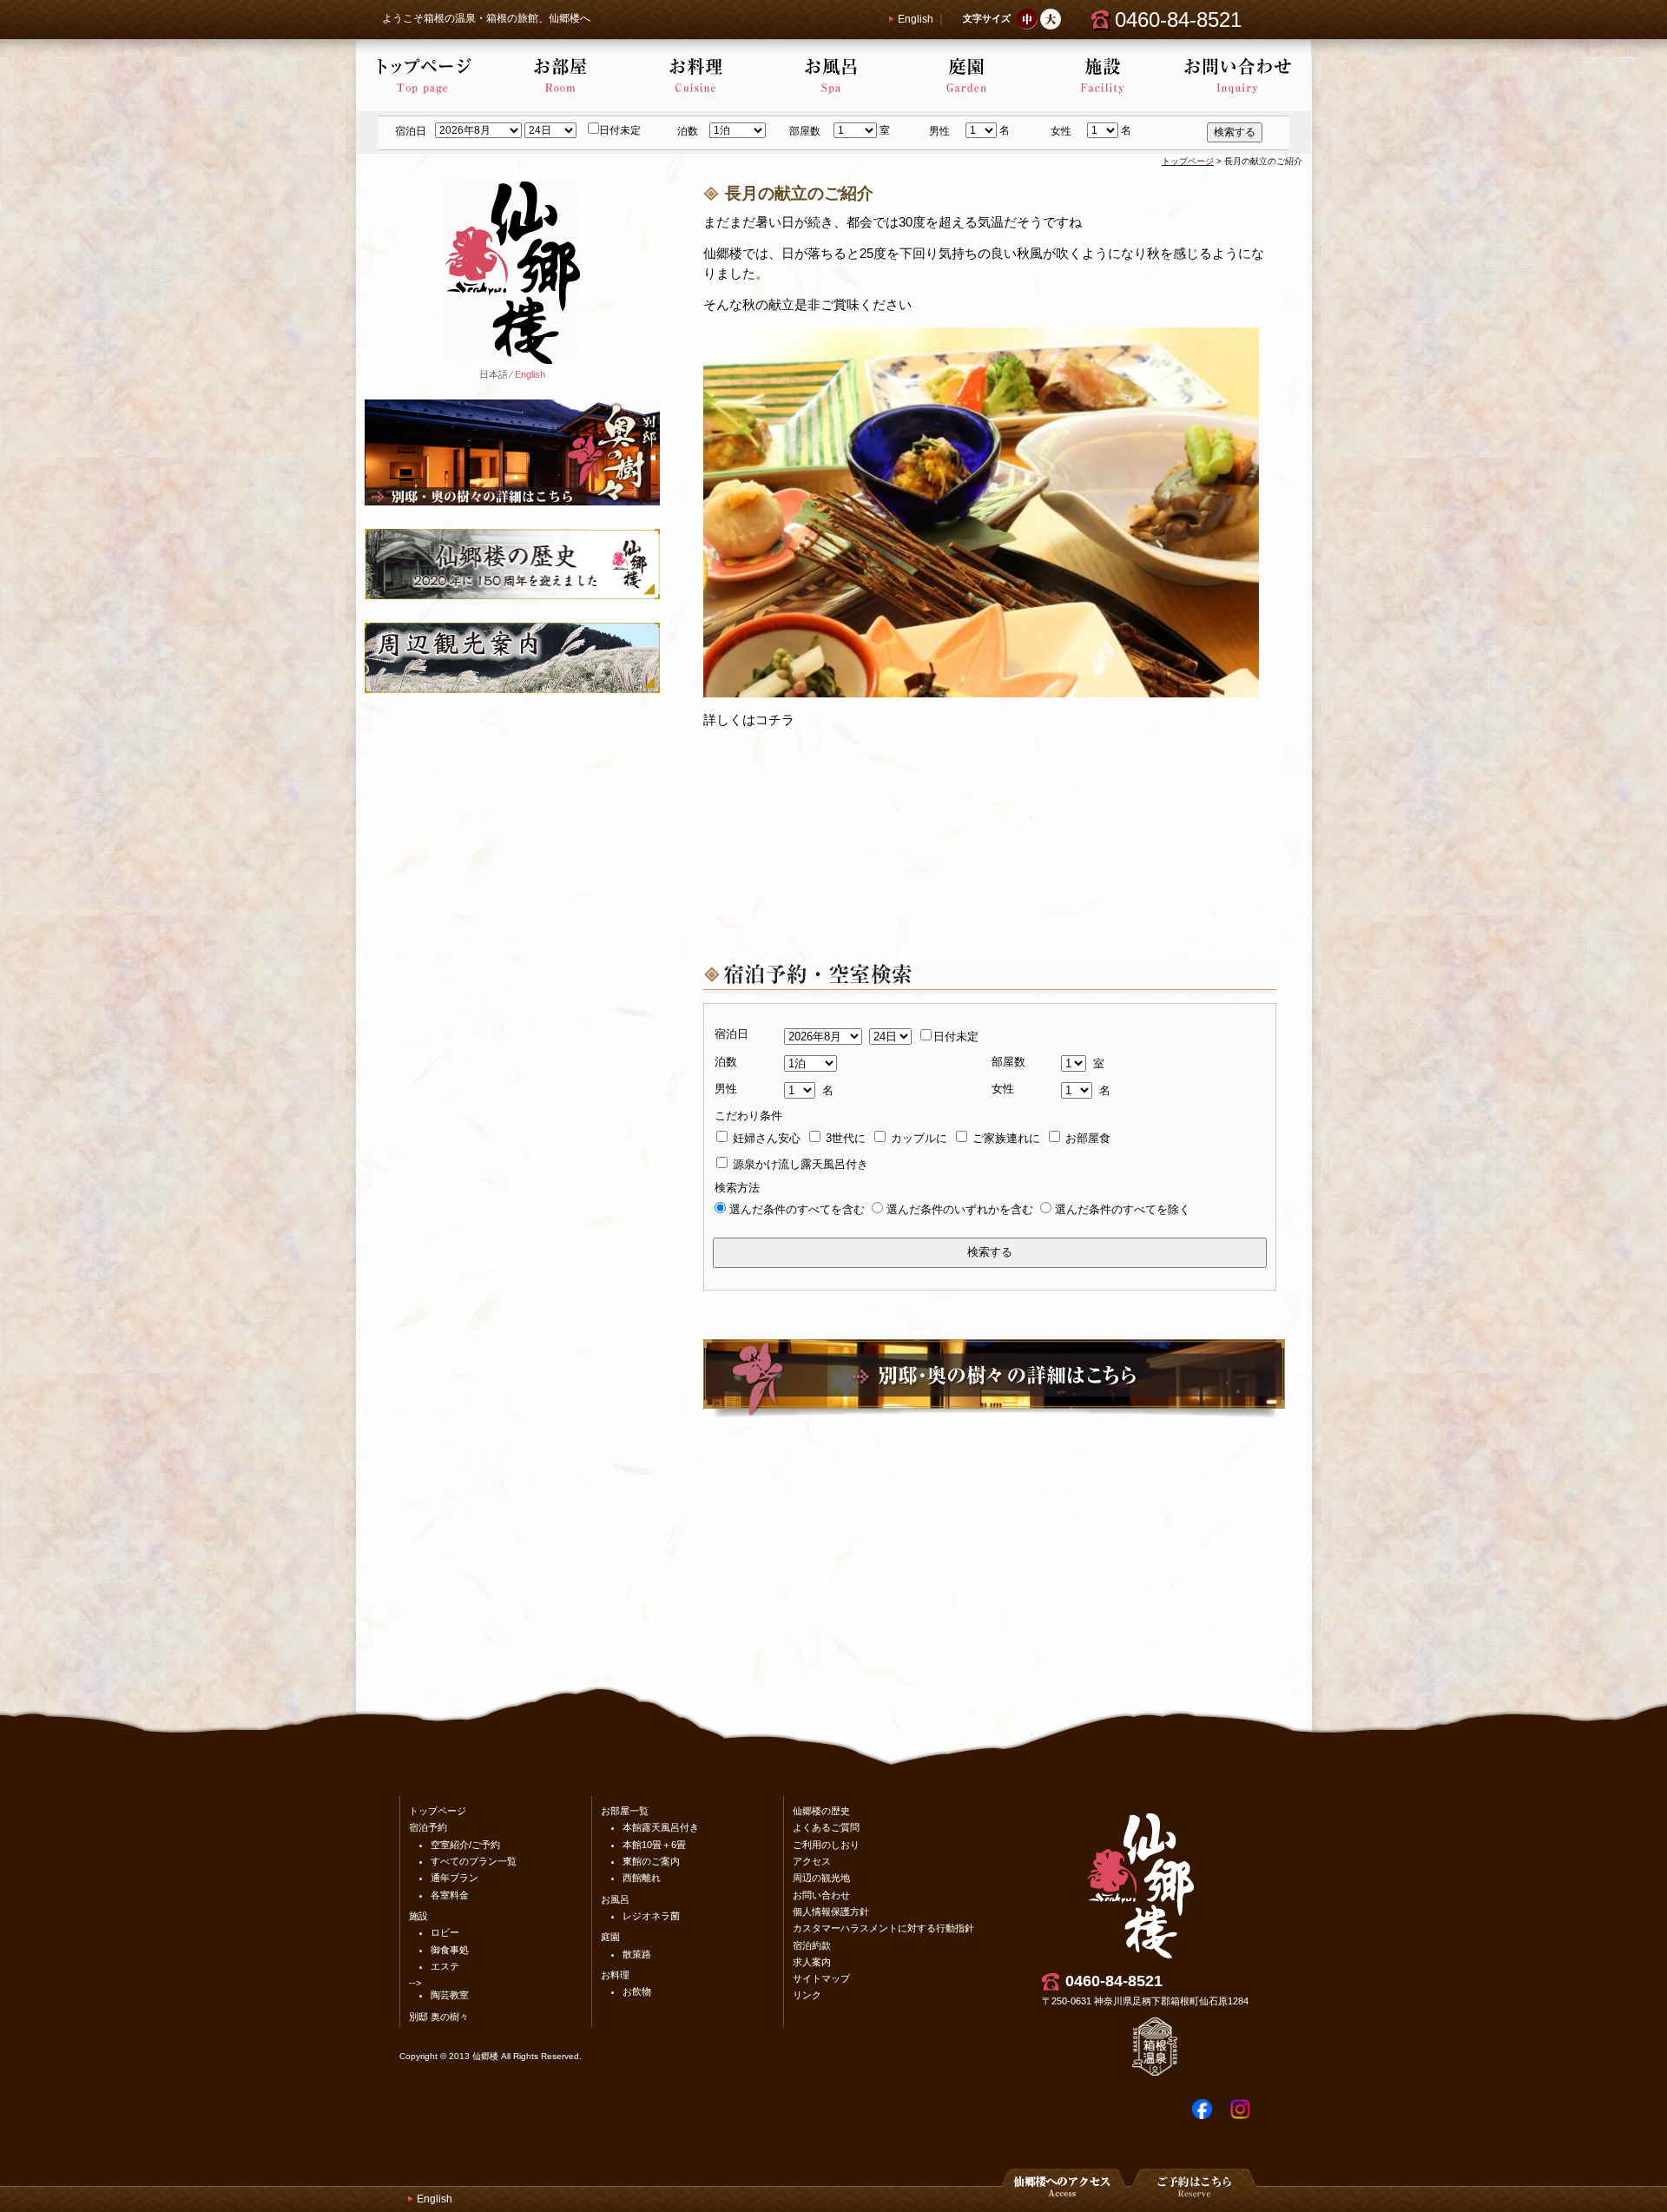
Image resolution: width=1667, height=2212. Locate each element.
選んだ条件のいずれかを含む (960, 1209)
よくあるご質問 (826, 1827)
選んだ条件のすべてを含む (797, 1209)
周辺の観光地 (821, 1878)
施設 (1101, 76)
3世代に (844, 1138)
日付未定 (620, 130)
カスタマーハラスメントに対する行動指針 (883, 1928)
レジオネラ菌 (651, 1916)
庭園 (965, 76)
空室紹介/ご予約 (465, 1845)
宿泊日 (411, 131)
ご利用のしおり (826, 1845)
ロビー (445, 1932)
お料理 (695, 76)
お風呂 (830, 76)
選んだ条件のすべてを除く (1123, 1209)
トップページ (424, 76)
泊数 (688, 131)
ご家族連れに (1005, 1138)
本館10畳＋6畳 (654, 1845)
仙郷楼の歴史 (821, 1811)
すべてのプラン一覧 (474, 1861)
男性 (939, 131)
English (916, 19)
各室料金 (450, 1895)
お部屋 (559, 76)
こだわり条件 (748, 1116)
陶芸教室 (450, 1995)
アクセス (812, 1861)
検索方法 (737, 1188)
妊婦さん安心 (765, 1138)
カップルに (917, 1138)
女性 (1061, 131)
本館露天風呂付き (661, 1827)
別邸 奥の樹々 (439, 2017)
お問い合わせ (1236, 76)
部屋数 (805, 131)
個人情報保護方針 (831, 1912)
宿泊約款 (812, 1945)
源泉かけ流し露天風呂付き (799, 1164)
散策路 (637, 1954)
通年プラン (455, 1878)
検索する (1235, 132)
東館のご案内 (651, 1861)
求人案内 (812, 1962)
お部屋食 (1086, 1138)
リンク (807, 1995)
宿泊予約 (428, 1827)
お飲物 (637, 1991)
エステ (445, 1966)
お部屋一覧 (625, 1811)
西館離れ (642, 1878)
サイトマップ (821, 1978)
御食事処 (450, 1950)
